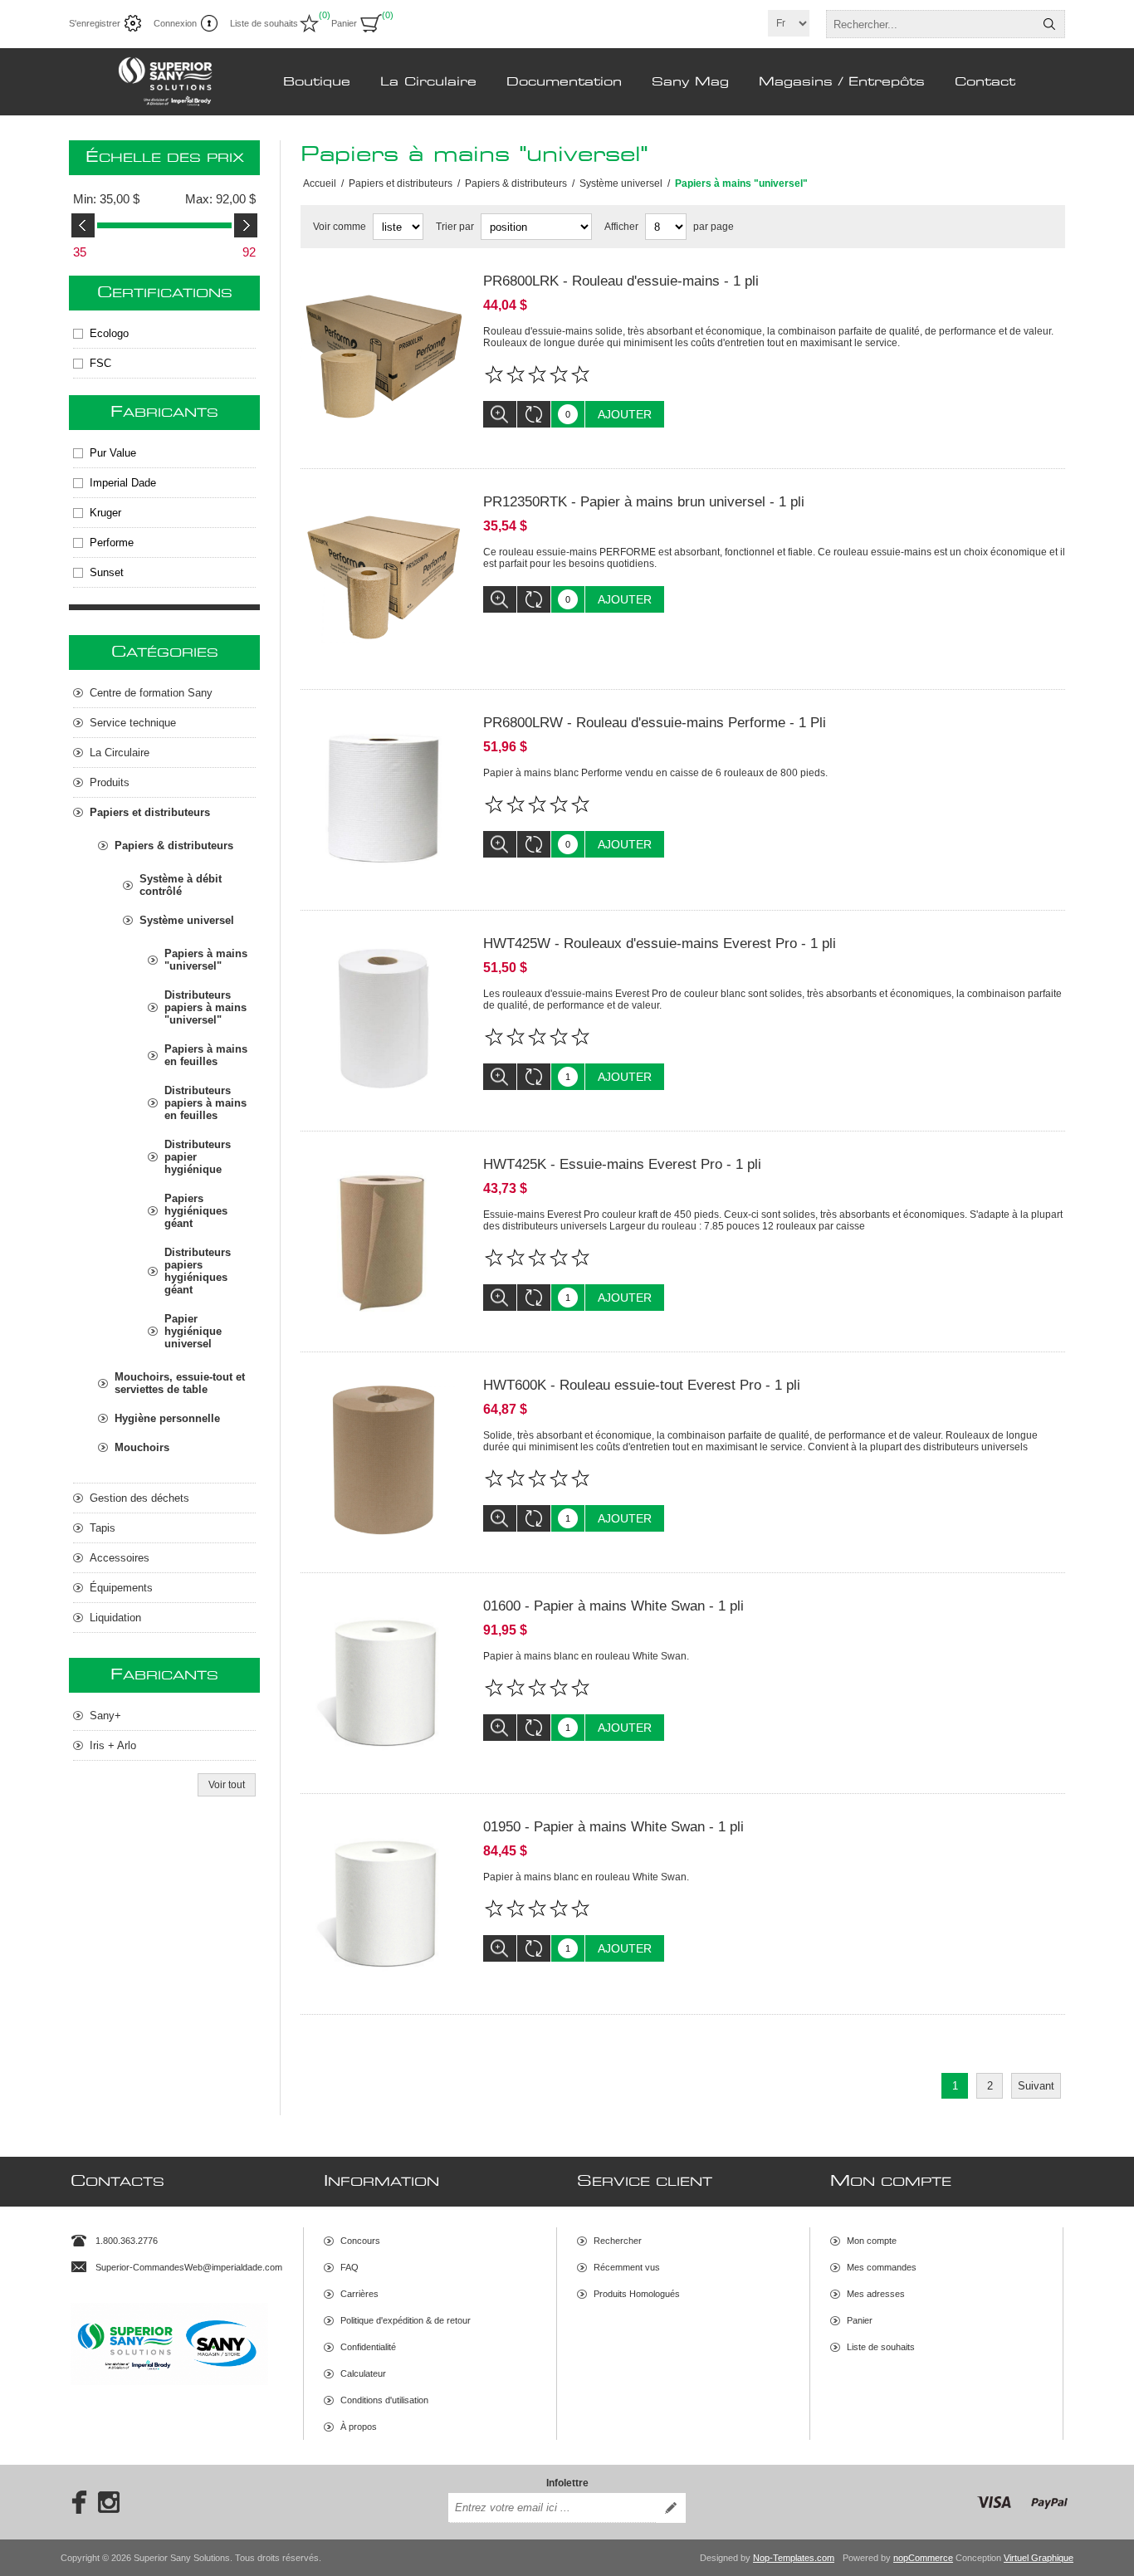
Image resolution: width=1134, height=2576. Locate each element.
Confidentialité (368, 2347)
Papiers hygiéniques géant (196, 1211)
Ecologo (109, 333)
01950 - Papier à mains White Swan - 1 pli (613, 1827)
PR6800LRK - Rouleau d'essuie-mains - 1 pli (621, 281)
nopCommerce (923, 2558)
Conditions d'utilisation (384, 2400)
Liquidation (115, 1618)
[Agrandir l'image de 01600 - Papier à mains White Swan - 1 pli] (384, 1681)
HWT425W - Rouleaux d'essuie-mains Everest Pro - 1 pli (660, 943)
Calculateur (363, 2373)
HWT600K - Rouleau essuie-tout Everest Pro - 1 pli (642, 1385)
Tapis (103, 1528)
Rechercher (1049, 24)
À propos (359, 2427)
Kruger (105, 513)
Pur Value (113, 453)
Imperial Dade (123, 483)
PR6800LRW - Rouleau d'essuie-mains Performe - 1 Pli (655, 723)
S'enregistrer (95, 23)
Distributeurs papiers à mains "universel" (205, 1007)
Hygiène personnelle (167, 1418)
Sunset (107, 572)
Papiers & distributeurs (174, 846)
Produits (110, 782)
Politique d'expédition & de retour (406, 2320)
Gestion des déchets (139, 1498)
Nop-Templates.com (794, 2558)
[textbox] (931, 24)
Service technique (133, 723)
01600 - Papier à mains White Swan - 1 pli (613, 1606)
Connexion (175, 23)
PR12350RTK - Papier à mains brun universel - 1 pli (644, 502)
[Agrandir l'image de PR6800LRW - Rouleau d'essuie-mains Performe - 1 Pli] (384, 798)
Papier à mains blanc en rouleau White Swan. (586, 1656)
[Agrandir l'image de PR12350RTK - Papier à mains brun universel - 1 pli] (384, 577)
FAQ (349, 2267)
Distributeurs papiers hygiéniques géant (198, 1271)
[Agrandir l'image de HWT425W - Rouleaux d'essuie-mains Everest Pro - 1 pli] (384, 1019)
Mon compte (872, 2241)
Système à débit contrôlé (181, 885)
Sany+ (105, 1716)
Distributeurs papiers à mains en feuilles (205, 1103)
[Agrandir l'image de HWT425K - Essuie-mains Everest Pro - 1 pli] (384, 1239)
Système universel (187, 920)
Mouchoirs (142, 1447)
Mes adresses (876, 2294)
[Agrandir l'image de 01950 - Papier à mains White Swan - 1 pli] (384, 1902)
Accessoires (120, 1558)
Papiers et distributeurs (150, 812)
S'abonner (671, 2508)
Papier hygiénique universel (193, 1331)
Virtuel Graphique (1039, 2558)
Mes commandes (882, 2267)
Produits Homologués (637, 2294)
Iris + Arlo (113, 1745)
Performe (112, 543)
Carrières (359, 2294)
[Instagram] (109, 2502)
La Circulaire (120, 753)
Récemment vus (627, 2267)
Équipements (121, 1588)
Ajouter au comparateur (534, 414)
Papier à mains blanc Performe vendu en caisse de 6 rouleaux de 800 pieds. (655, 773)
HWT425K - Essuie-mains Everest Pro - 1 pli (622, 1164)
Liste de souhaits (881, 2347)
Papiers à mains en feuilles (206, 1055)
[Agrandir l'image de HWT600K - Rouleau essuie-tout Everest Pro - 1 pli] (384, 1460)
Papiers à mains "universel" (206, 960)
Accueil (320, 183)
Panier (860, 2320)
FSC (100, 363)
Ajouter (625, 414)
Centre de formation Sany (151, 693)
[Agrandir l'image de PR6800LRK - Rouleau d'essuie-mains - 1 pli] (384, 356)
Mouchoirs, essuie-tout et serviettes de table (180, 1383)
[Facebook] (74, 2502)
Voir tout (227, 1785)
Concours (360, 2241)
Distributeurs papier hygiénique (198, 1157)
